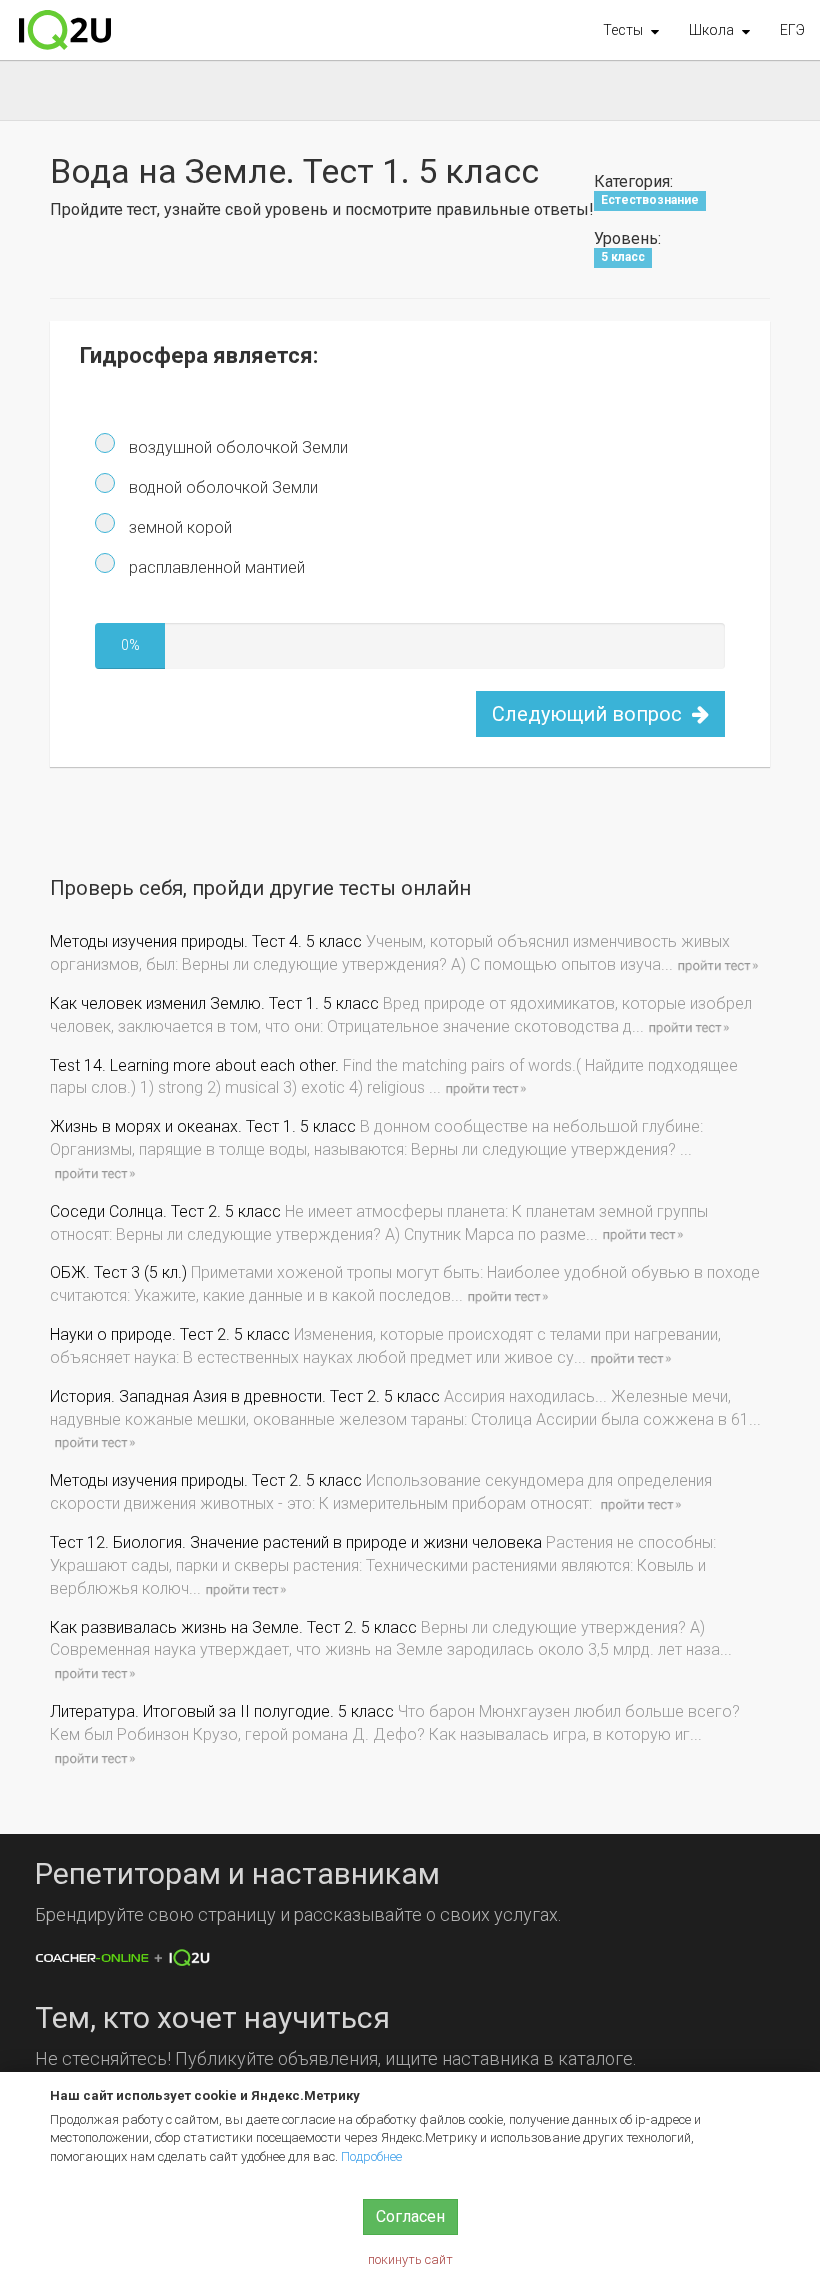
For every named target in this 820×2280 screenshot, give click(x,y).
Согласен (410, 2216)
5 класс (623, 258)
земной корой (178, 527)
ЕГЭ (792, 30)
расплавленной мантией (215, 567)
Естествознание (650, 201)
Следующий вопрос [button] (589, 714)
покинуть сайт (410, 2259)
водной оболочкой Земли (221, 487)
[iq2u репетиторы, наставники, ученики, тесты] (65, 30)
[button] (631, 30)
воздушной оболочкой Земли (236, 447)
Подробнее (371, 2156)
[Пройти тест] (717, 964)
